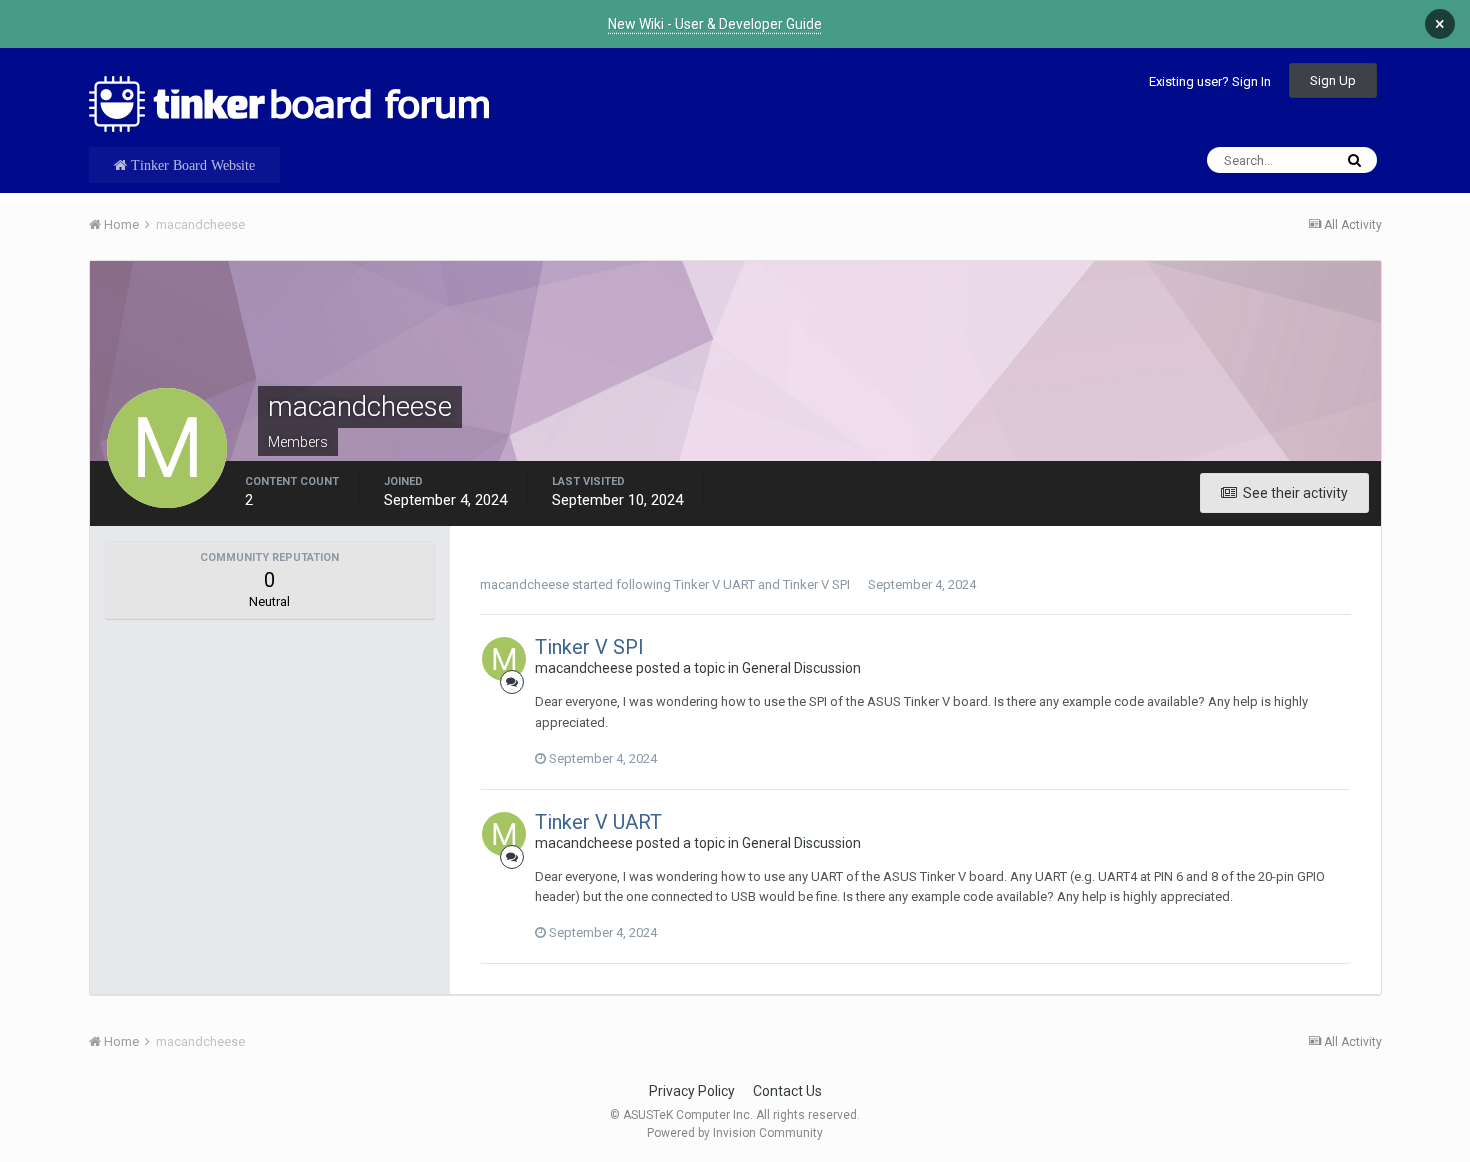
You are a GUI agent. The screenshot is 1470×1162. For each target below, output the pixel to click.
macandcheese (524, 584)
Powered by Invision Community (735, 1133)
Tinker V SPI (816, 584)
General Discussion (801, 668)
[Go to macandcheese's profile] (504, 659)
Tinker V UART (714, 584)
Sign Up (1333, 80)
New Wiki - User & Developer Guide (715, 24)
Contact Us (787, 1091)
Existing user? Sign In (1210, 81)
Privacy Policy (692, 1091)
